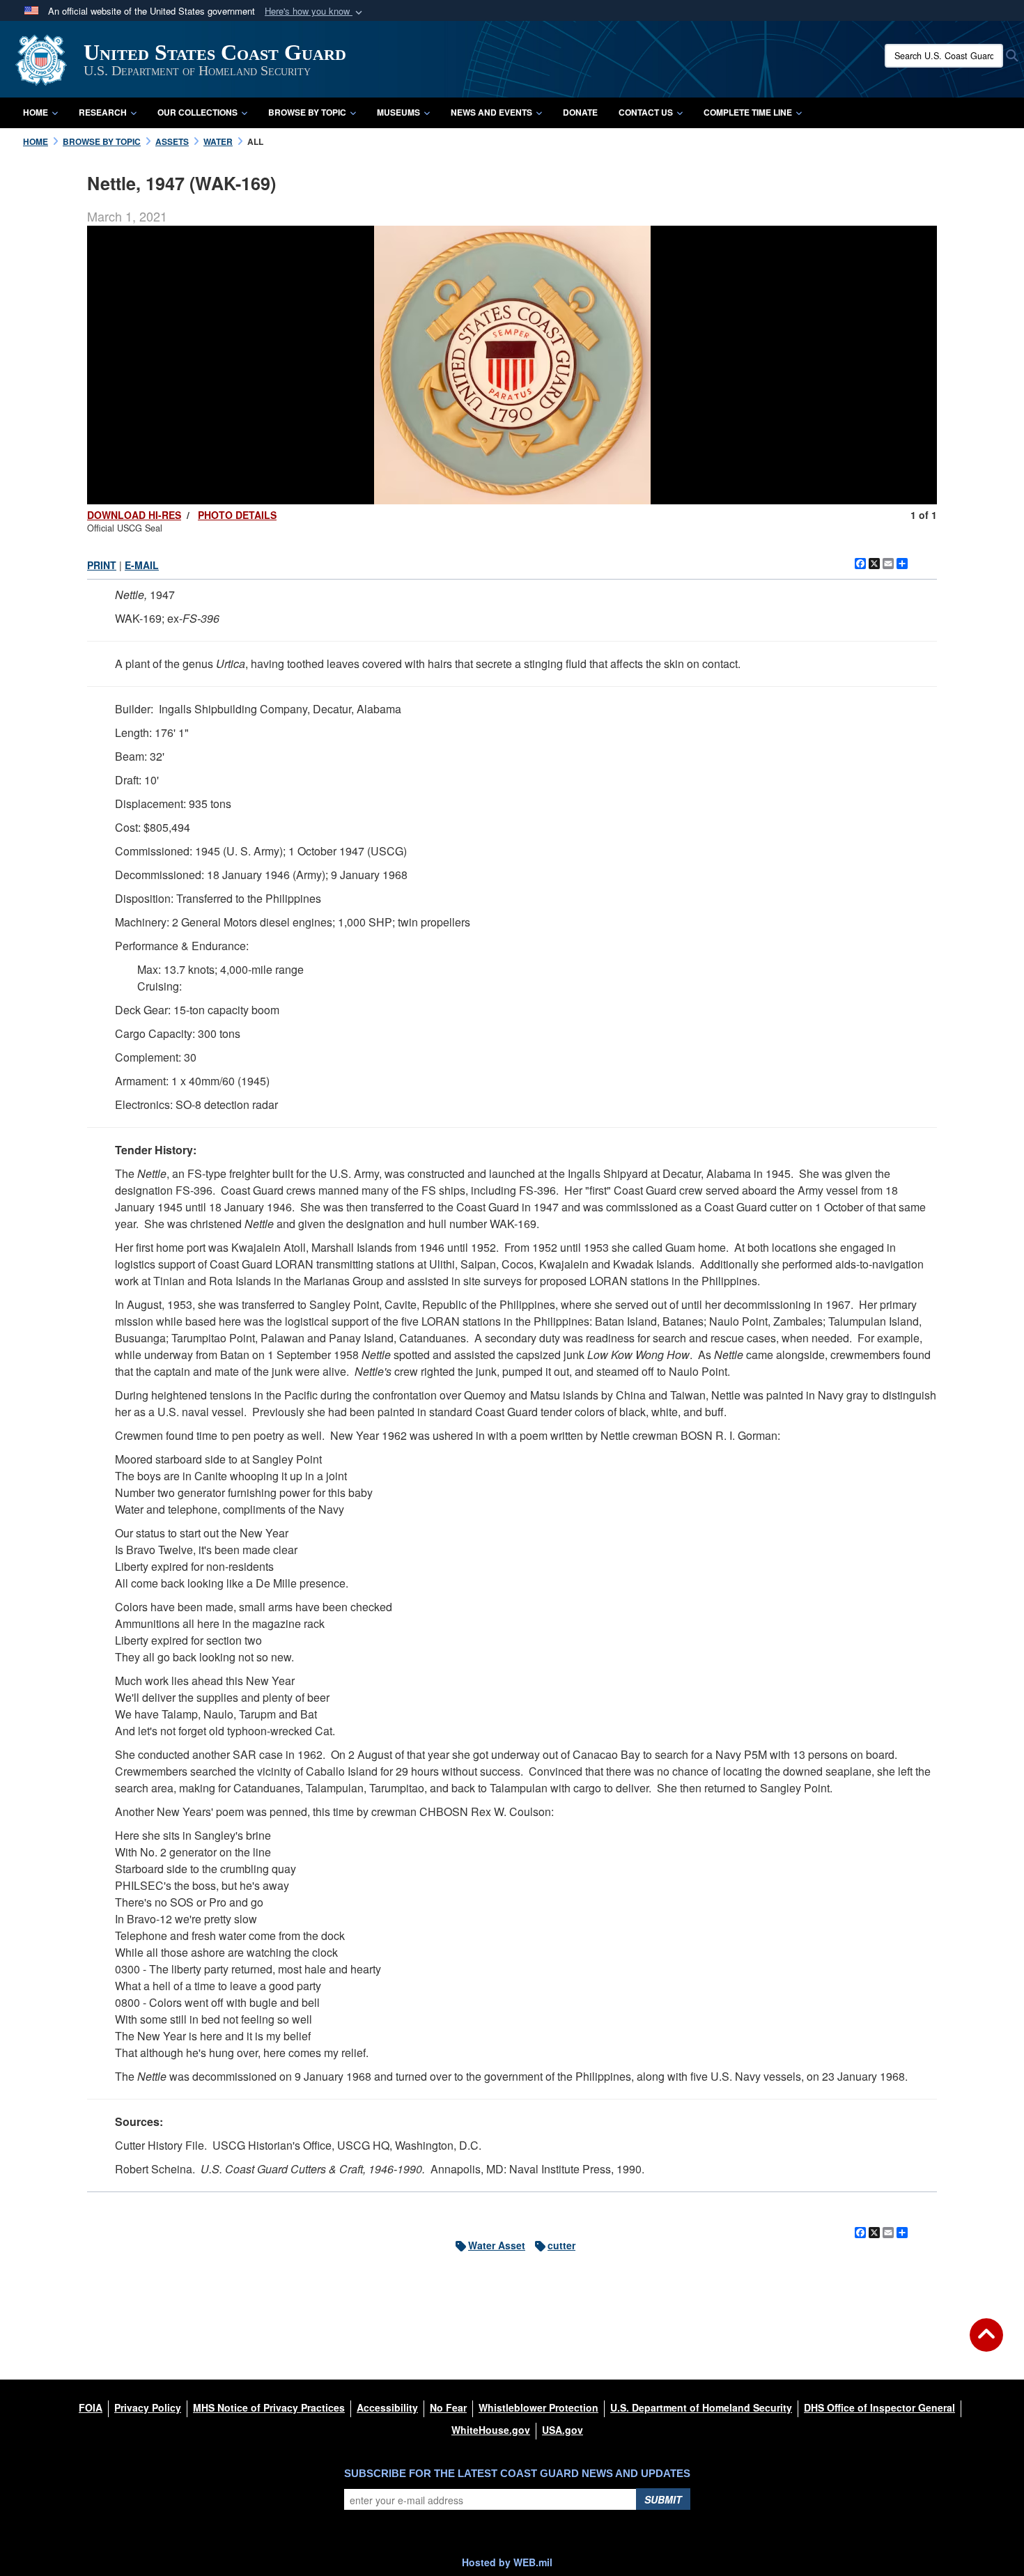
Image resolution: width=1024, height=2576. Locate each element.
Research (103, 112)
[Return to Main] (986, 2343)
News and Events (491, 112)
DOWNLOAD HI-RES (134, 515)
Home (36, 112)
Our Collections (197, 112)
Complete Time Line (748, 112)
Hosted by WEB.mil (507, 2562)
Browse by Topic (307, 112)
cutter (561, 2245)
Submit (663, 2499)
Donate (580, 112)
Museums (398, 112)
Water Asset (497, 2245)
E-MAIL (142, 565)
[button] (315, 11)
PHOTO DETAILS (237, 515)
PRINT (102, 565)
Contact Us (646, 112)
